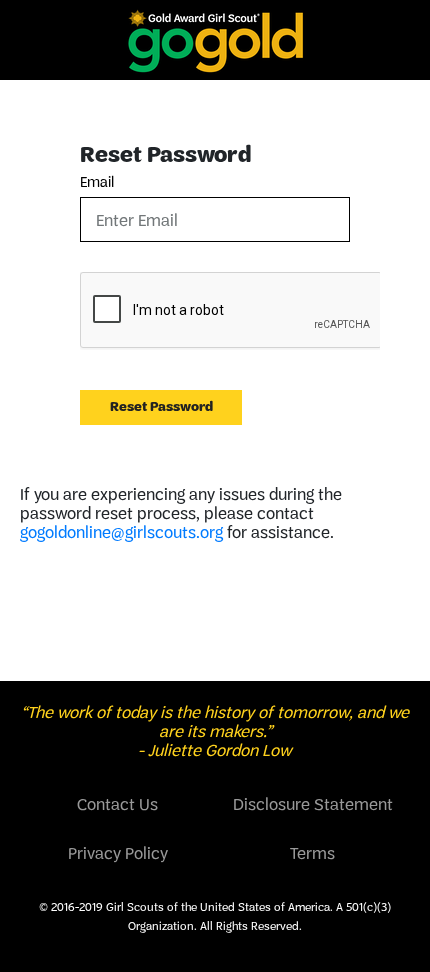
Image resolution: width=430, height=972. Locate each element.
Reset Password (161, 406)
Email (97, 182)
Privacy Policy (118, 853)
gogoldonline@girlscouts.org (121, 532)
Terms (312, 853)
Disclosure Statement (313, 804)
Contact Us (117, 804)
